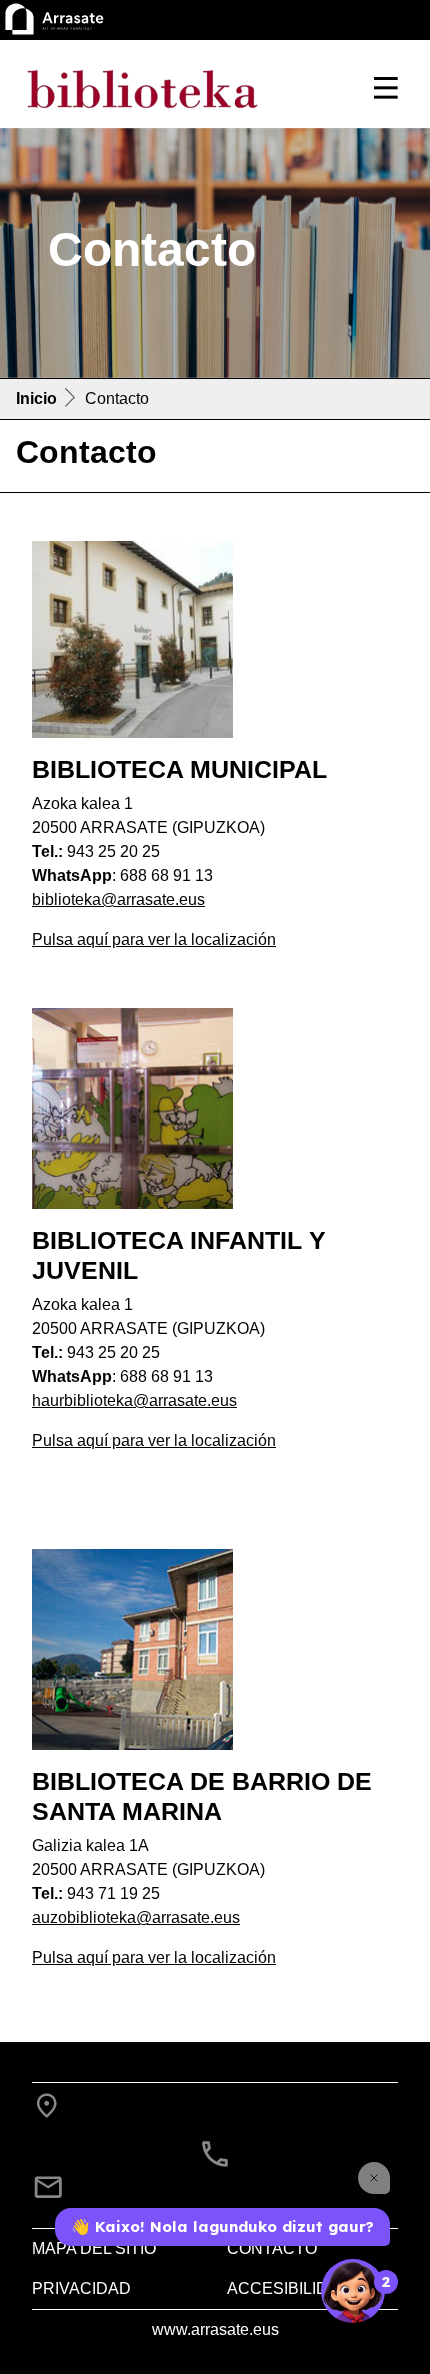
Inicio (36, 398)
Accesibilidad (289, 2288)
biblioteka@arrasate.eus (118, 899)
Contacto (272, 2248)
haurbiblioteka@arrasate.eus (134, 1400)
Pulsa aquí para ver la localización (154, 939)
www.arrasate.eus (215, 2329)
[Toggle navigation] (386, 88)
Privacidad (81, 2288)
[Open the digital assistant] (353, 2291)
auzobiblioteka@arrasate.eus (136, 1917)
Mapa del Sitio (94, 2248)
